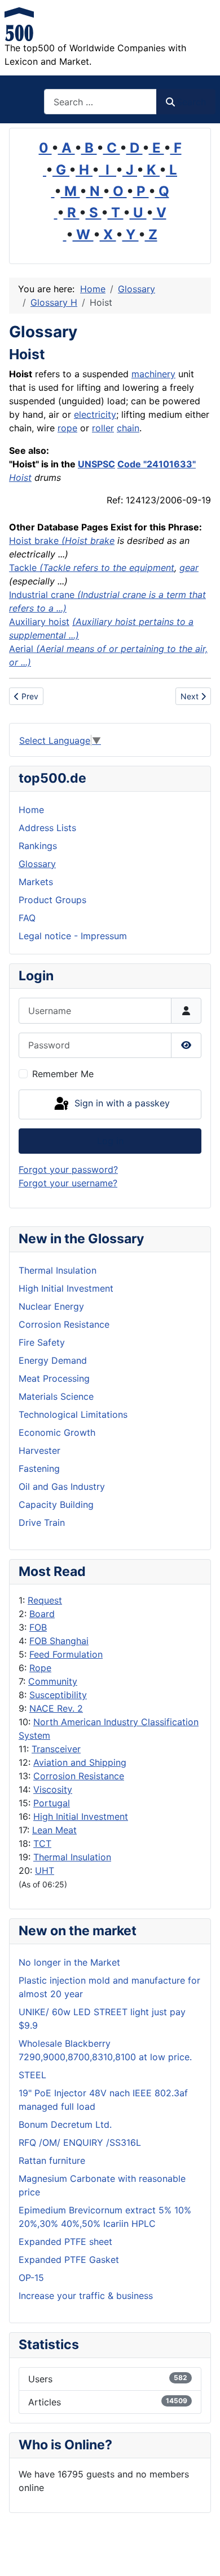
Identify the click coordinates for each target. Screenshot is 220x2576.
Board (42, 1614)
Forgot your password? (68, 1169)
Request (45, 1600)
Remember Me (63, 1074)
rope (67, 428)
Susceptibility (58, 1695)
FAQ (27, 918)
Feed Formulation (66, 1654)
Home (31, 810)
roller (103, 428)
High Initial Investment (81, 1816)
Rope (40, 1668)
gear (189, 568)
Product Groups (52, 900)
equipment (152, 568)
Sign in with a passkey (121, 1104)
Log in (110, 1141)
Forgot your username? (68, 1183)
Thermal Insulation (72, 1857)
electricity (95, 414)
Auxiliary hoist (39, 622)
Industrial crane (42, 595)
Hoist (20, 477)
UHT (45, 1870)
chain (128, 428)
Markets (36, 882)
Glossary (37, 864)
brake (47, 541)
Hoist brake (90, 541)
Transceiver (56, 1749)
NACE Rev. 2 (56, 1708)
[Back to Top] (200, 2555)
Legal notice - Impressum (73, 936)
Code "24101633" (157, 464)
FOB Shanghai (59, 1641)
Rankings (38, 846)
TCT (42, 1843)
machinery (153, 374)
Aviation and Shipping (80, 1762)
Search (191, 102)
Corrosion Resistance (79, 1776)
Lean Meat (54, 1830)
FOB (38, 1627)
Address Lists (47, 828)
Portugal (52, 1803)
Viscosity (53, 1789)
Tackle (23, 568)
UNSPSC (96, 464)
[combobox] (100, 102)
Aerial (21, 649)
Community (53, 1681)
